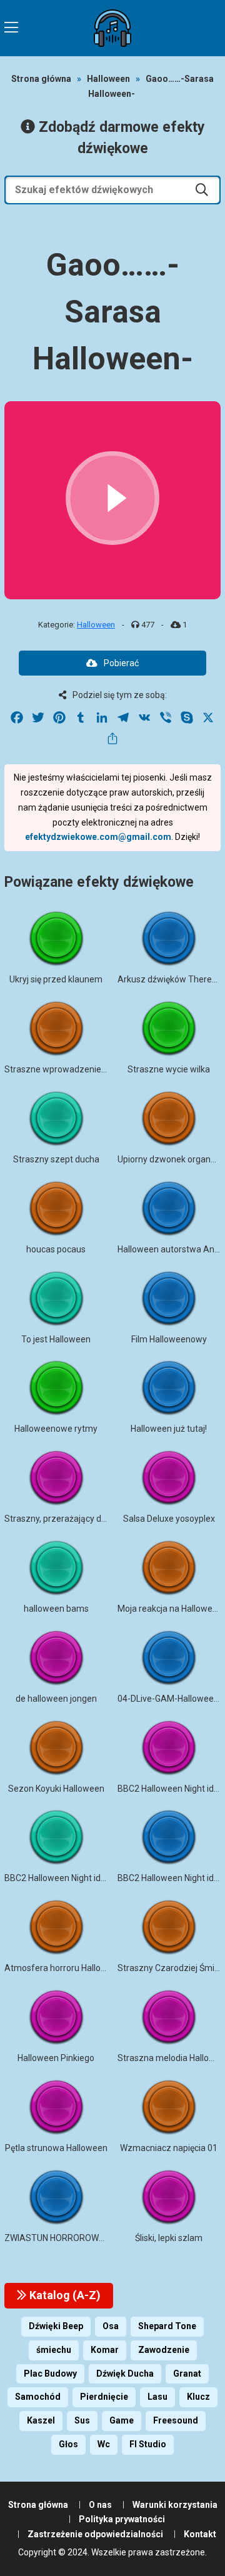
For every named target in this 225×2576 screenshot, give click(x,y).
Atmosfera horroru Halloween (63, 1968)
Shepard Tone (167, 2326)
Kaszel (41, 2420)
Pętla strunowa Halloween (56, 2148)
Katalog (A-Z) (64, 2295)
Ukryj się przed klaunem (56, 979)
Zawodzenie (164, 2350)
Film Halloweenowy (169, 1339)
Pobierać (121, 663)
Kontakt (200, 2534)
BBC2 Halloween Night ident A (63, 1878)
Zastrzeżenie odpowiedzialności (95, 2534)
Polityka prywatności (122, 2519)
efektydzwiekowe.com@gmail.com (98, 837)
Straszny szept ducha (56, 1159)
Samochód (38, 2397)
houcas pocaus (56, 1249)
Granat (187, 2374)
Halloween (108, 79)
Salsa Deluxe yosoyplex (169, 1519)
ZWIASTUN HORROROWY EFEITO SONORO (88, 2238)
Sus (82, 2420)
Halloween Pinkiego (56, 2058)
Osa (111, 2326)
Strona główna (41, 79)
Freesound (176, 2420)
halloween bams (56, 1609)
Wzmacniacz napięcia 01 (169, 2148)
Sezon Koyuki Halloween (56, 1789)
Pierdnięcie (104, 2397)
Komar (105, 2350)
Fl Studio (148, 2444)
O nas (100, 2505)
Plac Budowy (50, 2374)
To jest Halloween (56, 1339)
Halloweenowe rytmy (56, 1429)
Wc (104, 2444)
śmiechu (54, 2350)
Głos (68, 2444)
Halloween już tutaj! (169, 1429)
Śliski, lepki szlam (169, 2238)
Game (122, 2420)
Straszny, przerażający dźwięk (64, 1519)
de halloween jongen (56, 1699)
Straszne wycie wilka (169, 1069)
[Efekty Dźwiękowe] (112, 28)
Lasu (157, 2397)
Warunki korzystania (175, 2505)
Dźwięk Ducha (125, 2374)
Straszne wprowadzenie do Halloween (80, 1069)
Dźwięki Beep (56, 2326)
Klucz (198, 2397)
